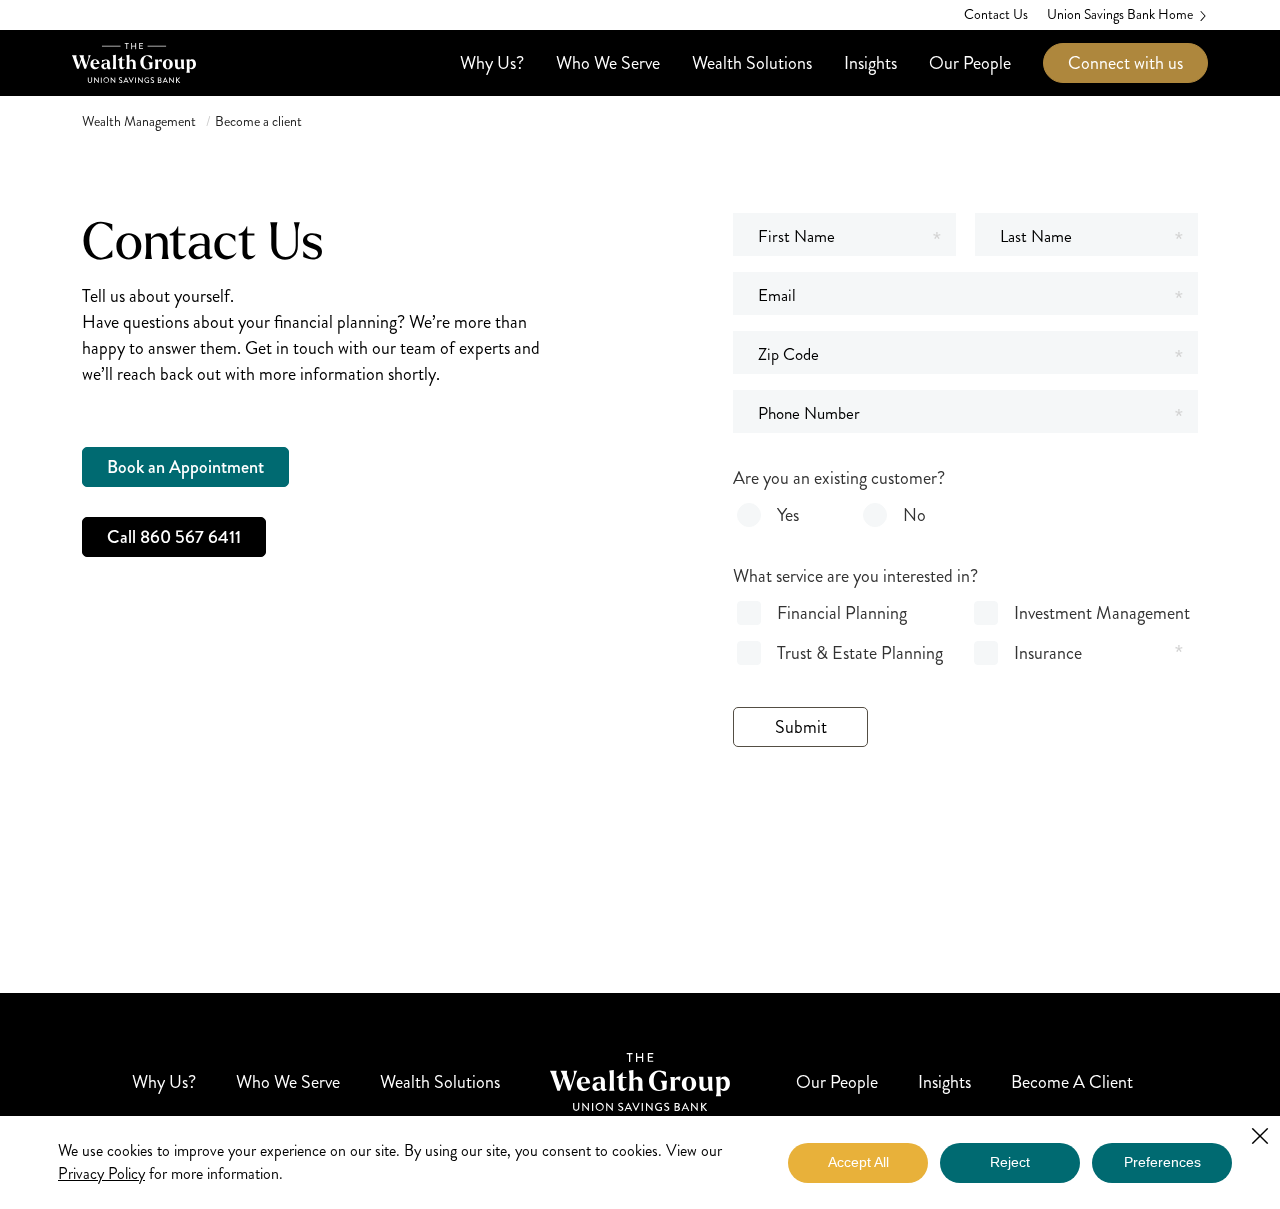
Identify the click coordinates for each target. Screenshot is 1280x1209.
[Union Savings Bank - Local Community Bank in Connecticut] (134, 63)
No (914, 515)
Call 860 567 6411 (174, 537)
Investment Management (1102, 613)
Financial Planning (842, 613)
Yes (788, 515)
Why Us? (492, 63)
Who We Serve (608, 63)
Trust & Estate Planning (860, 653)
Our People (970, 63)
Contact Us (996, 14)
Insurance (1048, 653)
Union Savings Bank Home (1120, 14)
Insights (870, 63)
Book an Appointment (185, 467)
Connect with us (1125, 63)
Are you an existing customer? (839, 478)
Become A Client (1072, 1082)
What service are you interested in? (855, 576)
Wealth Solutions (752, 63)
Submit (801, 727)
